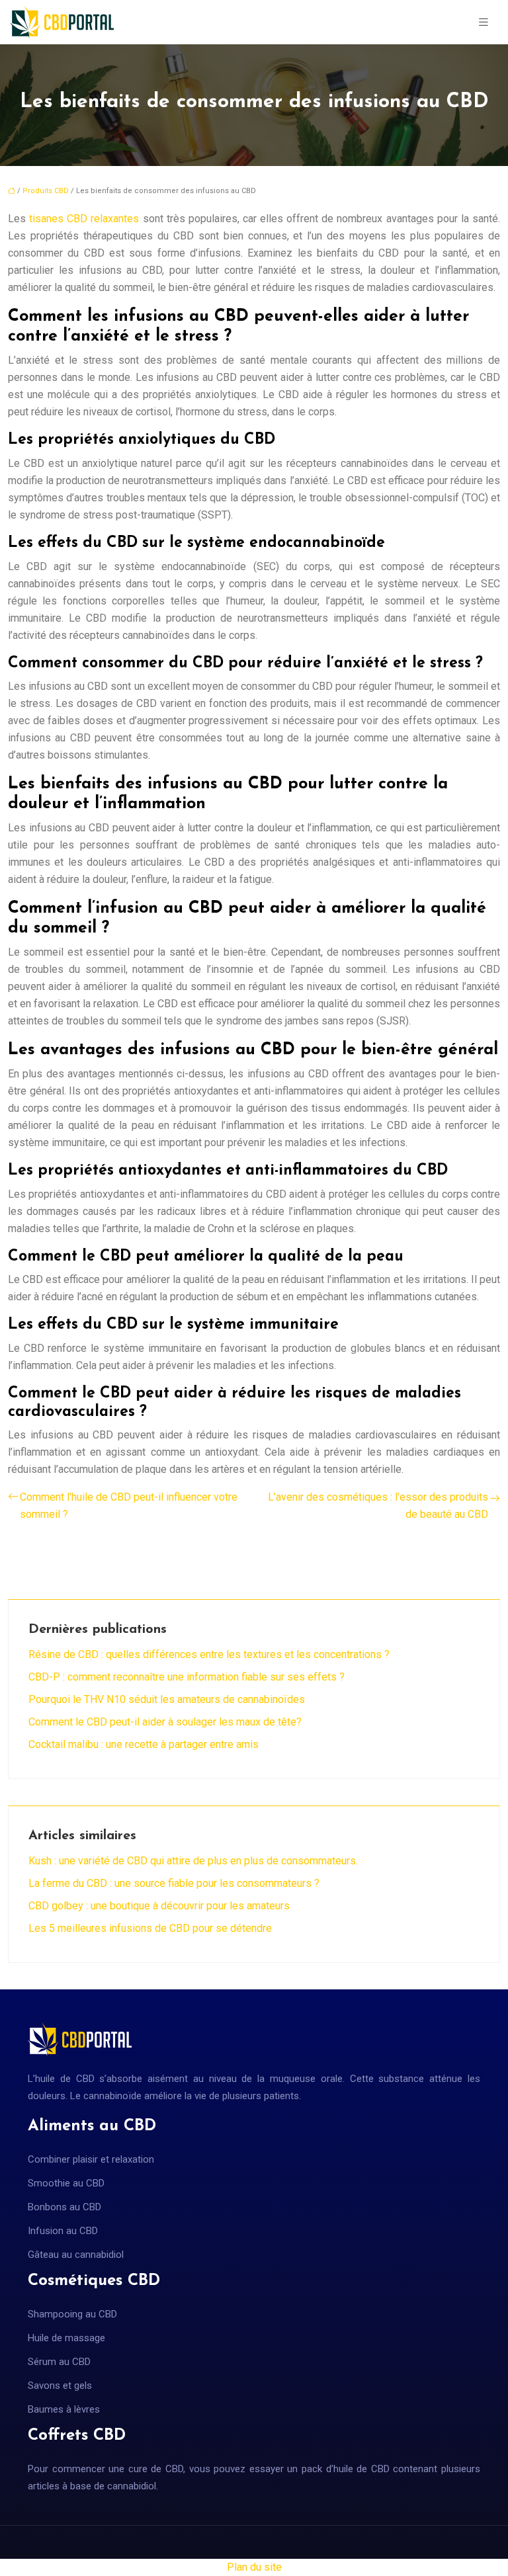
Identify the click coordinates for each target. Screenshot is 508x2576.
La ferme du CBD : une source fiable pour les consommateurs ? (174, 1883)
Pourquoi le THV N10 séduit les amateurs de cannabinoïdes (167, 1699)
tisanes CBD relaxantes (84, 219)
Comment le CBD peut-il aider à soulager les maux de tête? (165, 1722)
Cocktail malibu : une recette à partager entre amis (144, 1744)
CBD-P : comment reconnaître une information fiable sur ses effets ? (187, 1677)
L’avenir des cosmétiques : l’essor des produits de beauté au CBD (378, 1506)
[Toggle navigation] (484, 22)
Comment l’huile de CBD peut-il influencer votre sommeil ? (129, 1506)
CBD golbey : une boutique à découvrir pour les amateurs (159, 1906)
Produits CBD (46, 191)
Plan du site (254, 2567)
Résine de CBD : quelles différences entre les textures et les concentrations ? (209, 1654)
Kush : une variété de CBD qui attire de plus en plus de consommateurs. (193, 1861)
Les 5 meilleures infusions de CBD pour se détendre (150, 1928)
